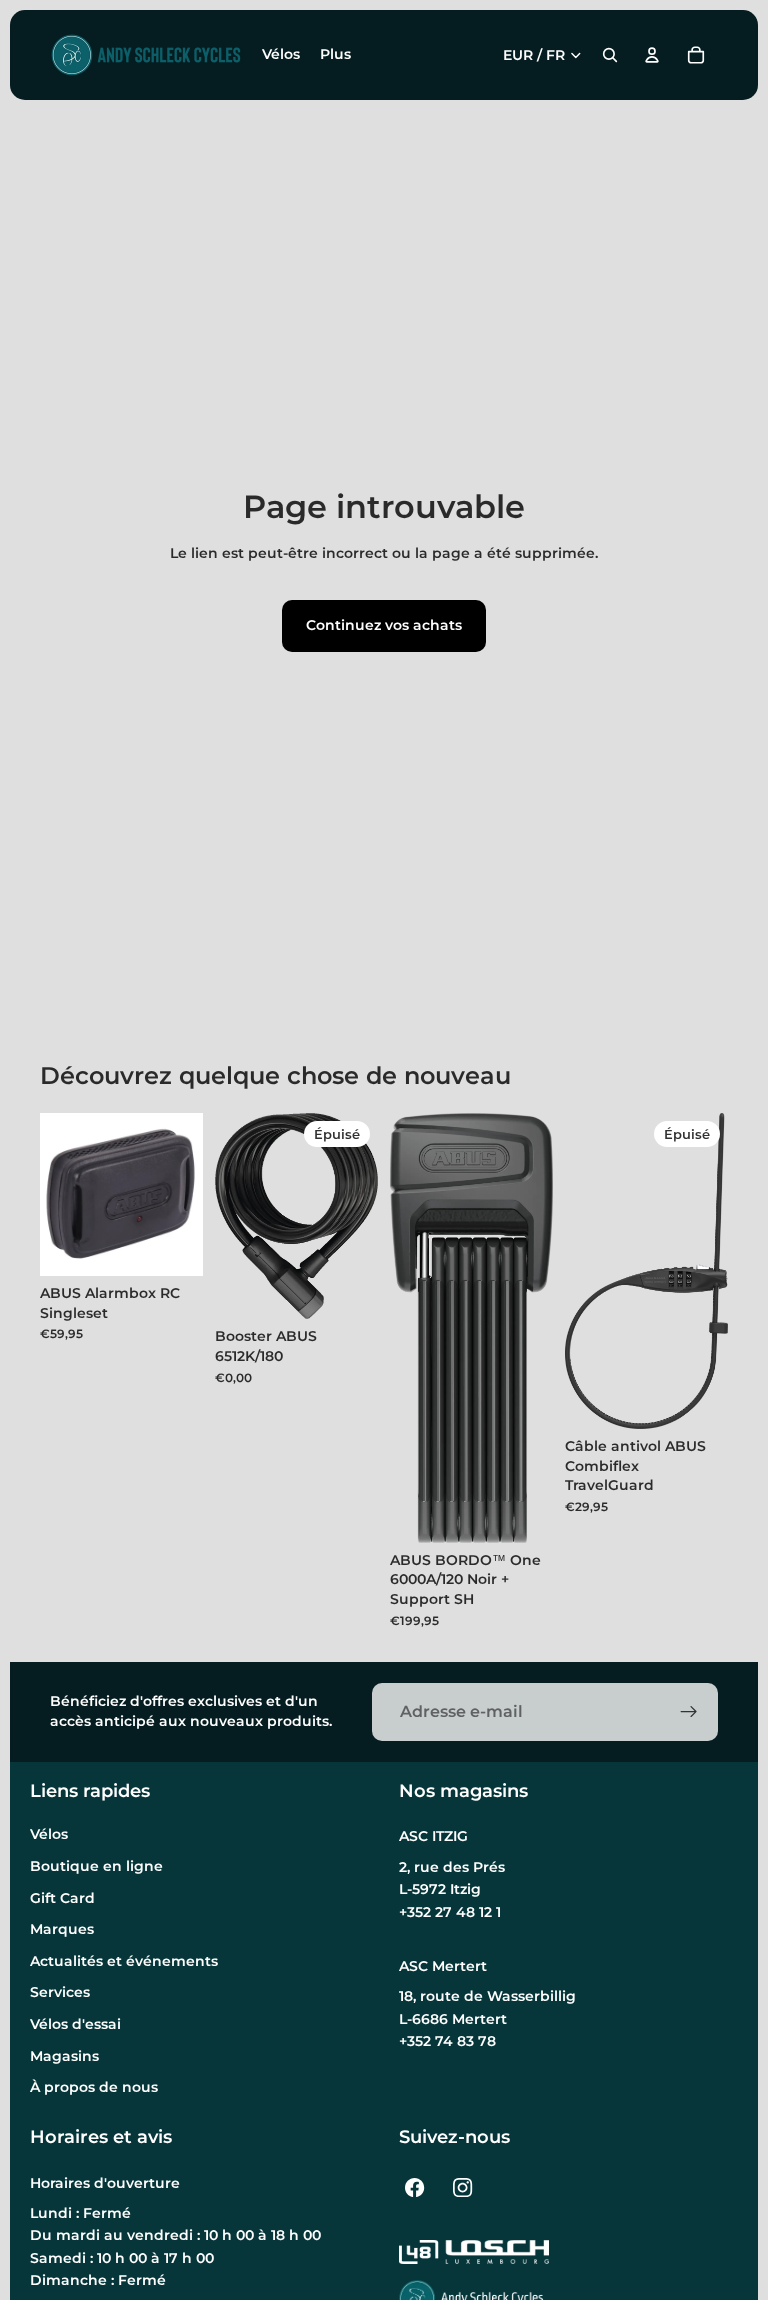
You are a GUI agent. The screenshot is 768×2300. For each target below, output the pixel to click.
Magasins (64, 2056)
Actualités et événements (124, 1961)
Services (60, 1992)
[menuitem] (335, 55)
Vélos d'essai (75, 2024)
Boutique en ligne (96, 1866)
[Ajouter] (172, 1245)
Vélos (49, 1834)
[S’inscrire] (689, 1712)
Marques (62, 1929)
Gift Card (62, 1898)
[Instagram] (463, 2188)
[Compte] (652, 55)
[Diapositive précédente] (237, 1216)
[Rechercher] (610, 55)
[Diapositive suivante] (356, 1216)
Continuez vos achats (384, 625)
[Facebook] (415, 2188)
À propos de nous (94, 2087)
